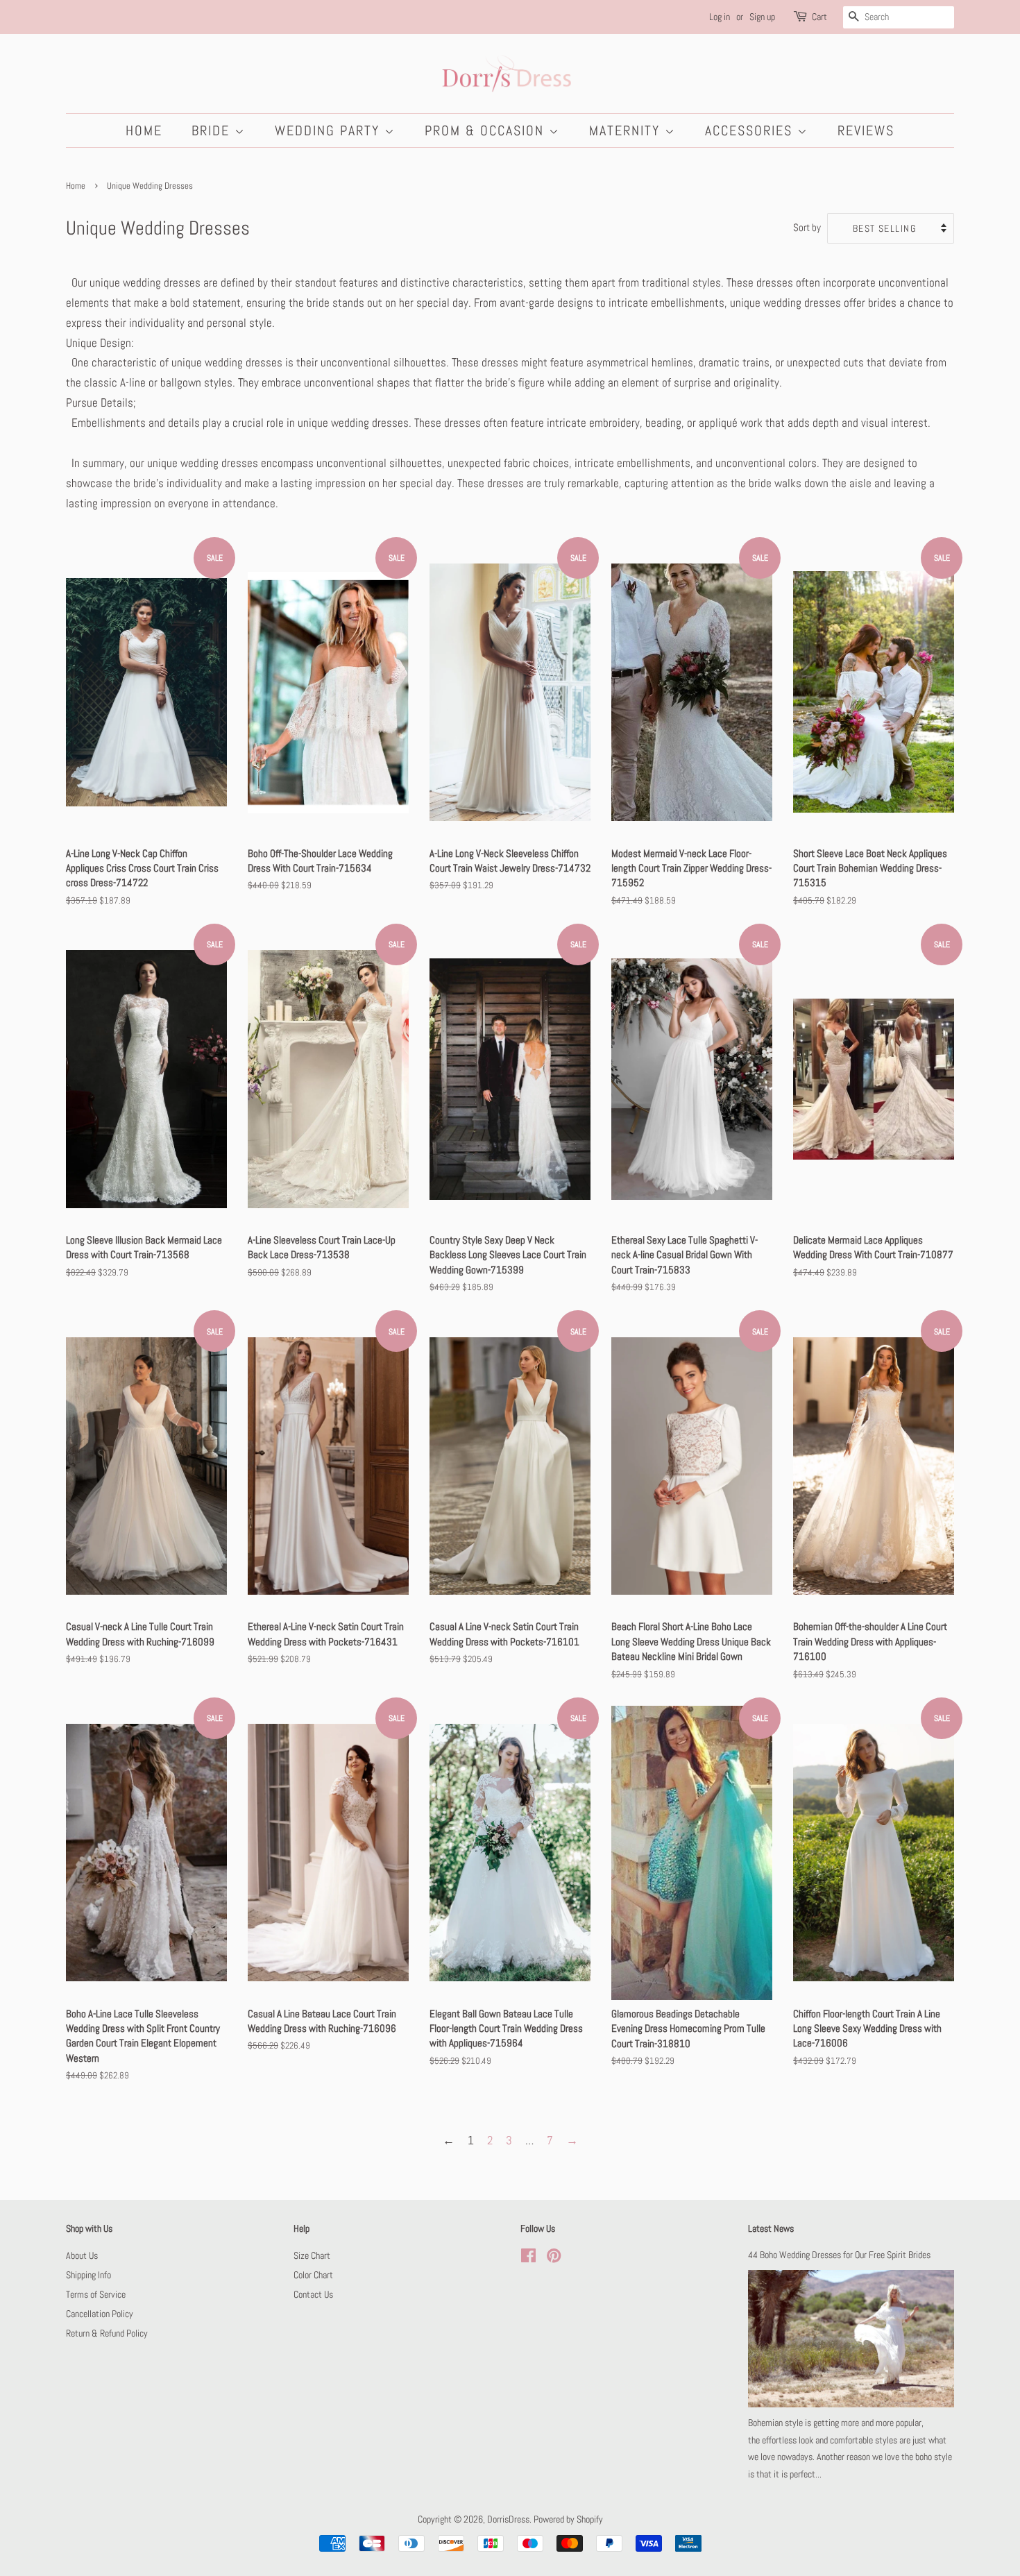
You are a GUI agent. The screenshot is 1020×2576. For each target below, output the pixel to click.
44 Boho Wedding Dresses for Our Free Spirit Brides (839, 2255)
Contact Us (313, 2294)
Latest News (771, 2228)
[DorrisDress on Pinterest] (554, 2258)
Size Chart (312, 2255)
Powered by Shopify (568, 2519)
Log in (720, 17)
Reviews (866, 130)
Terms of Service (96, 2294)
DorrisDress (508, 2519)
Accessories (751, 130)
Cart (819, 17)
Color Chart (313, 2275)
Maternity (627, 130)
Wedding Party (330, 130)
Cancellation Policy (100, 2314)
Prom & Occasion (487, 130)
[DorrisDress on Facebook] (528, 2258)
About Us (82, 2255)
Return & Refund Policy (107, 2333)
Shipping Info (88, 2275)
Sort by (807, 228)
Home (144, 130)
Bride (213, 130)
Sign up (762, 17)
